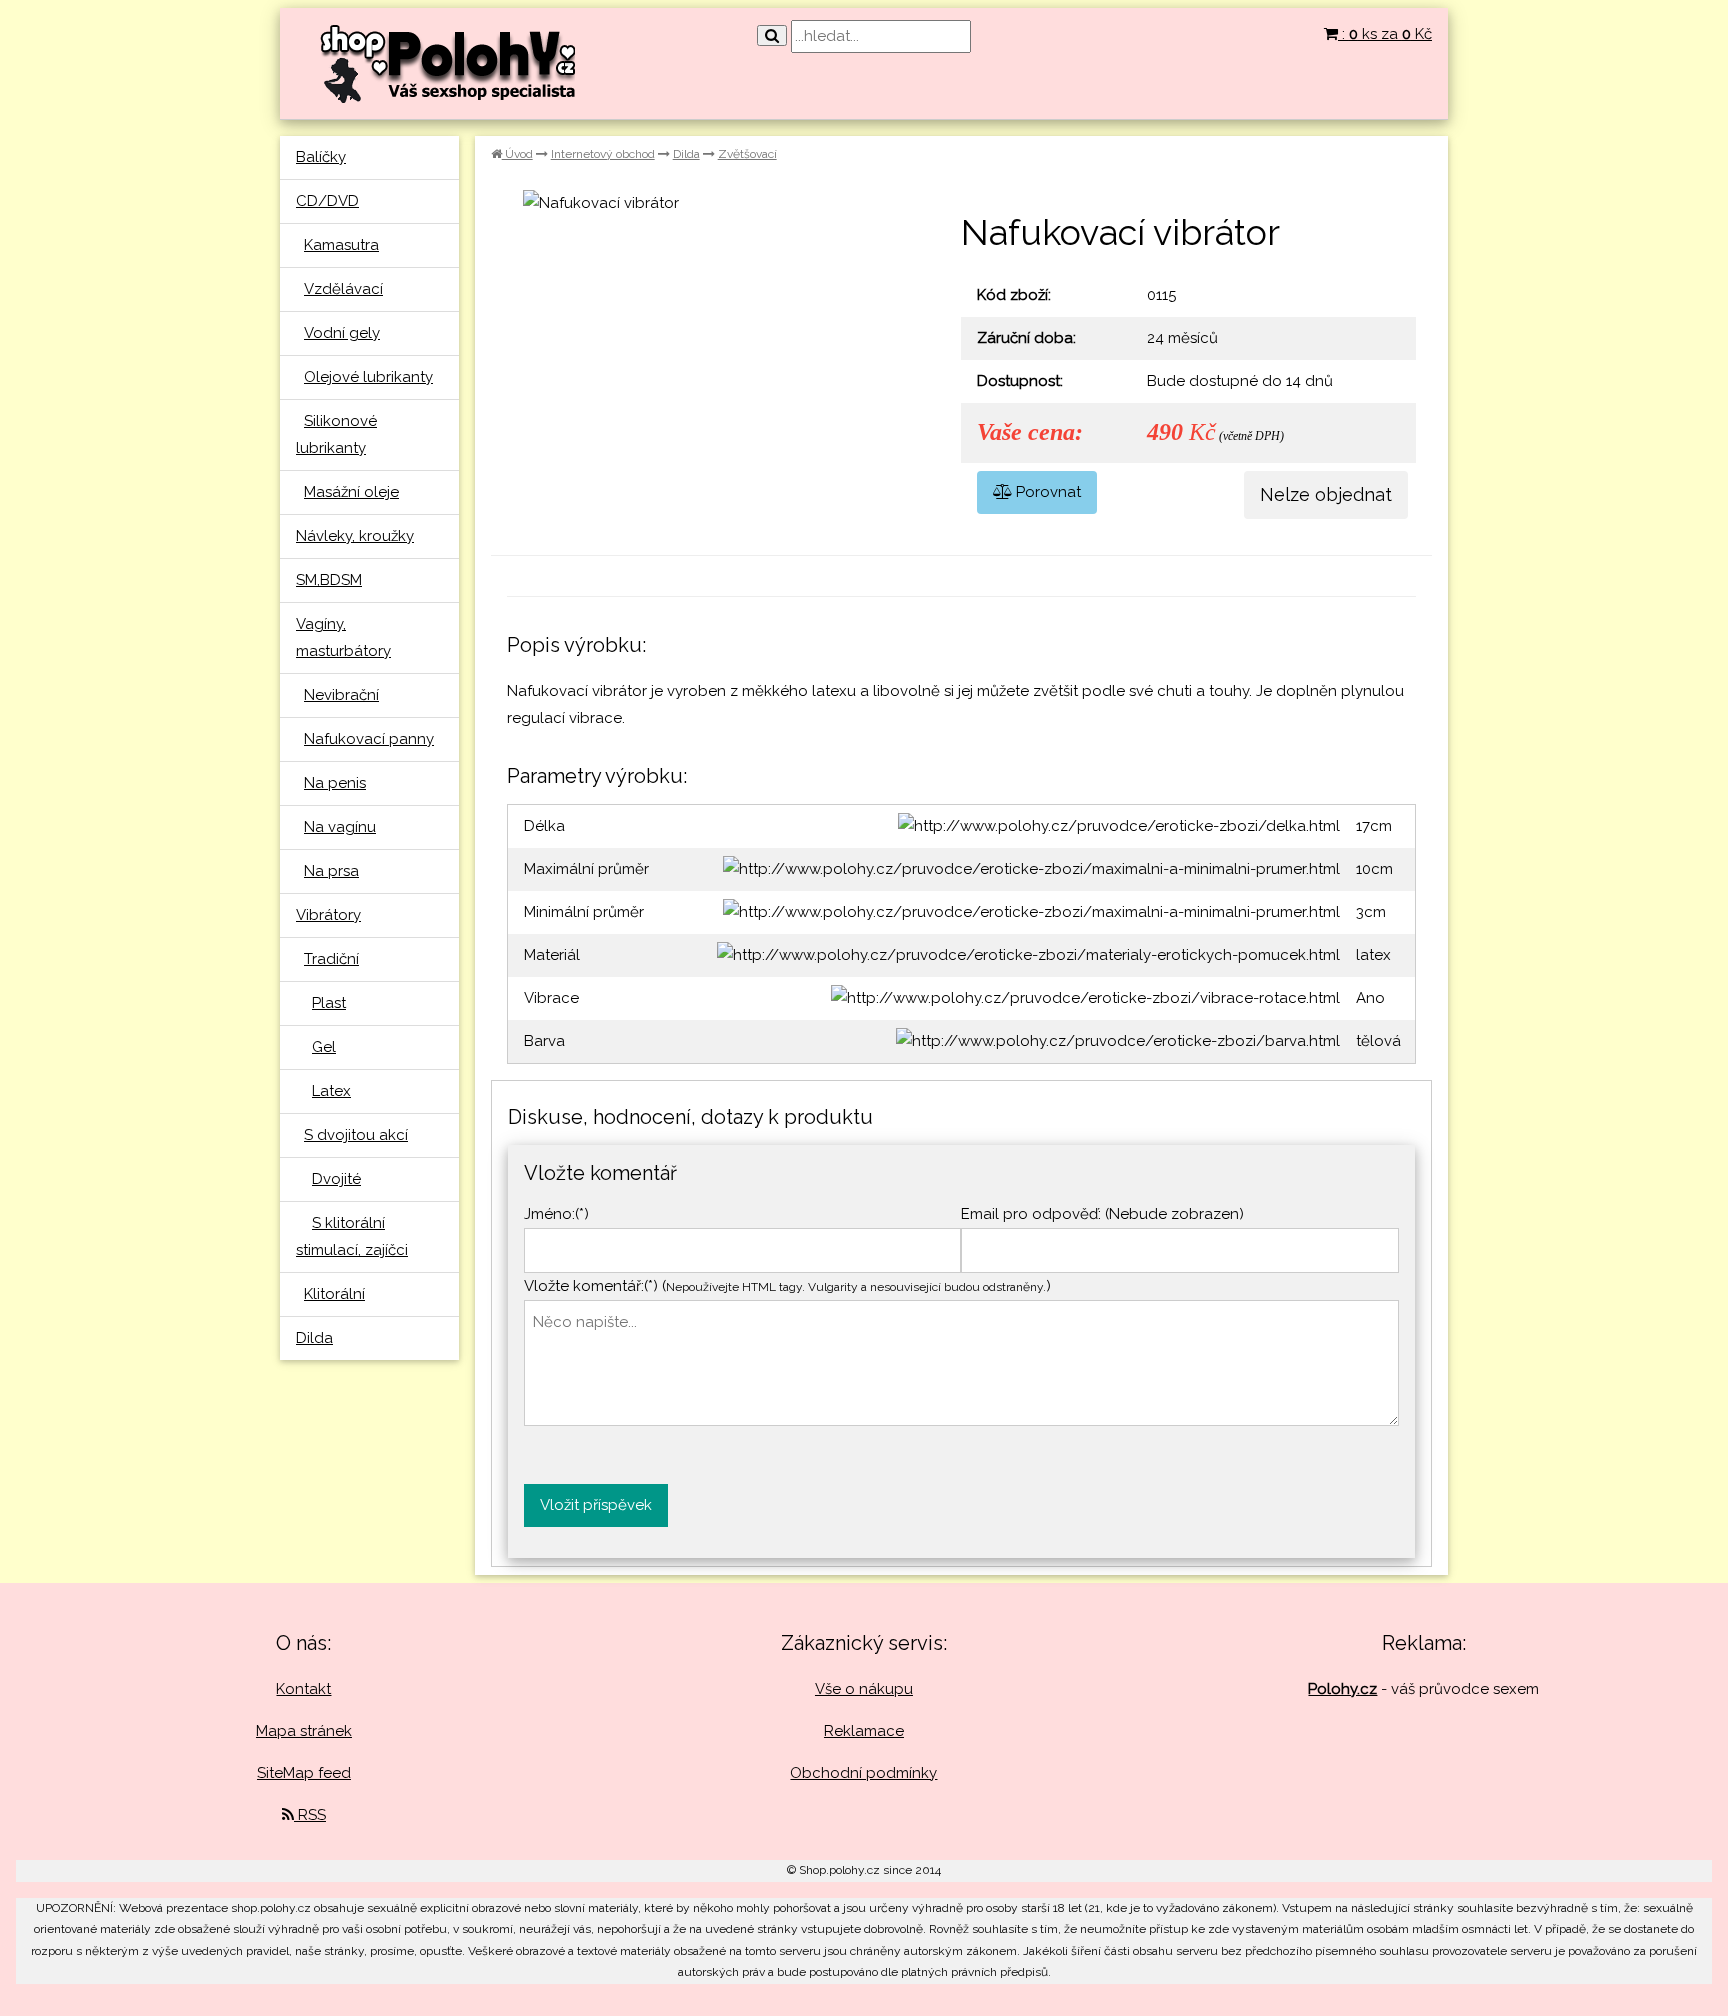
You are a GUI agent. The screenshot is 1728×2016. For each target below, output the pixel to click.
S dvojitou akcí (356, 1135)
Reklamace (864, 1731)
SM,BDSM (329, 580)
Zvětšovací (747, 154)
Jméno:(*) (556, 1214)
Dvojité (336, 1179)
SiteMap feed (304, 1773)
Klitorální (334, 1294)
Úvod (517, 154)
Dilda (314, 1338)
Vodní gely (342, 333)
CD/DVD (327, 201)
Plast (329, 1003)
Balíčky (321, 157)
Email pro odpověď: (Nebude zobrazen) (1102, 1214)
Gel (324, 1047)
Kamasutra (341, 245)
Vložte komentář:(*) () (787, 1286)
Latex (331, 1091)
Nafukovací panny (369, 739)
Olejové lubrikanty (368, 377)
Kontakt (303, 1689)
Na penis (335, 783)
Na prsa (331, 871)
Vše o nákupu (864, 1689)
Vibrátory (328, 915)
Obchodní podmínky (863, 1773)
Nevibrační (341, 695)
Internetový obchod (603, 154)
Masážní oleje (351, 492)
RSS (310, 1815)
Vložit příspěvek (596, 1505)
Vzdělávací (343, 289)
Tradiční (331, 959)
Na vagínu (340, 827)
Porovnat (1046, 492)
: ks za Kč (1385, 34)
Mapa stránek (304, 1731)
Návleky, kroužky (355, 536)
